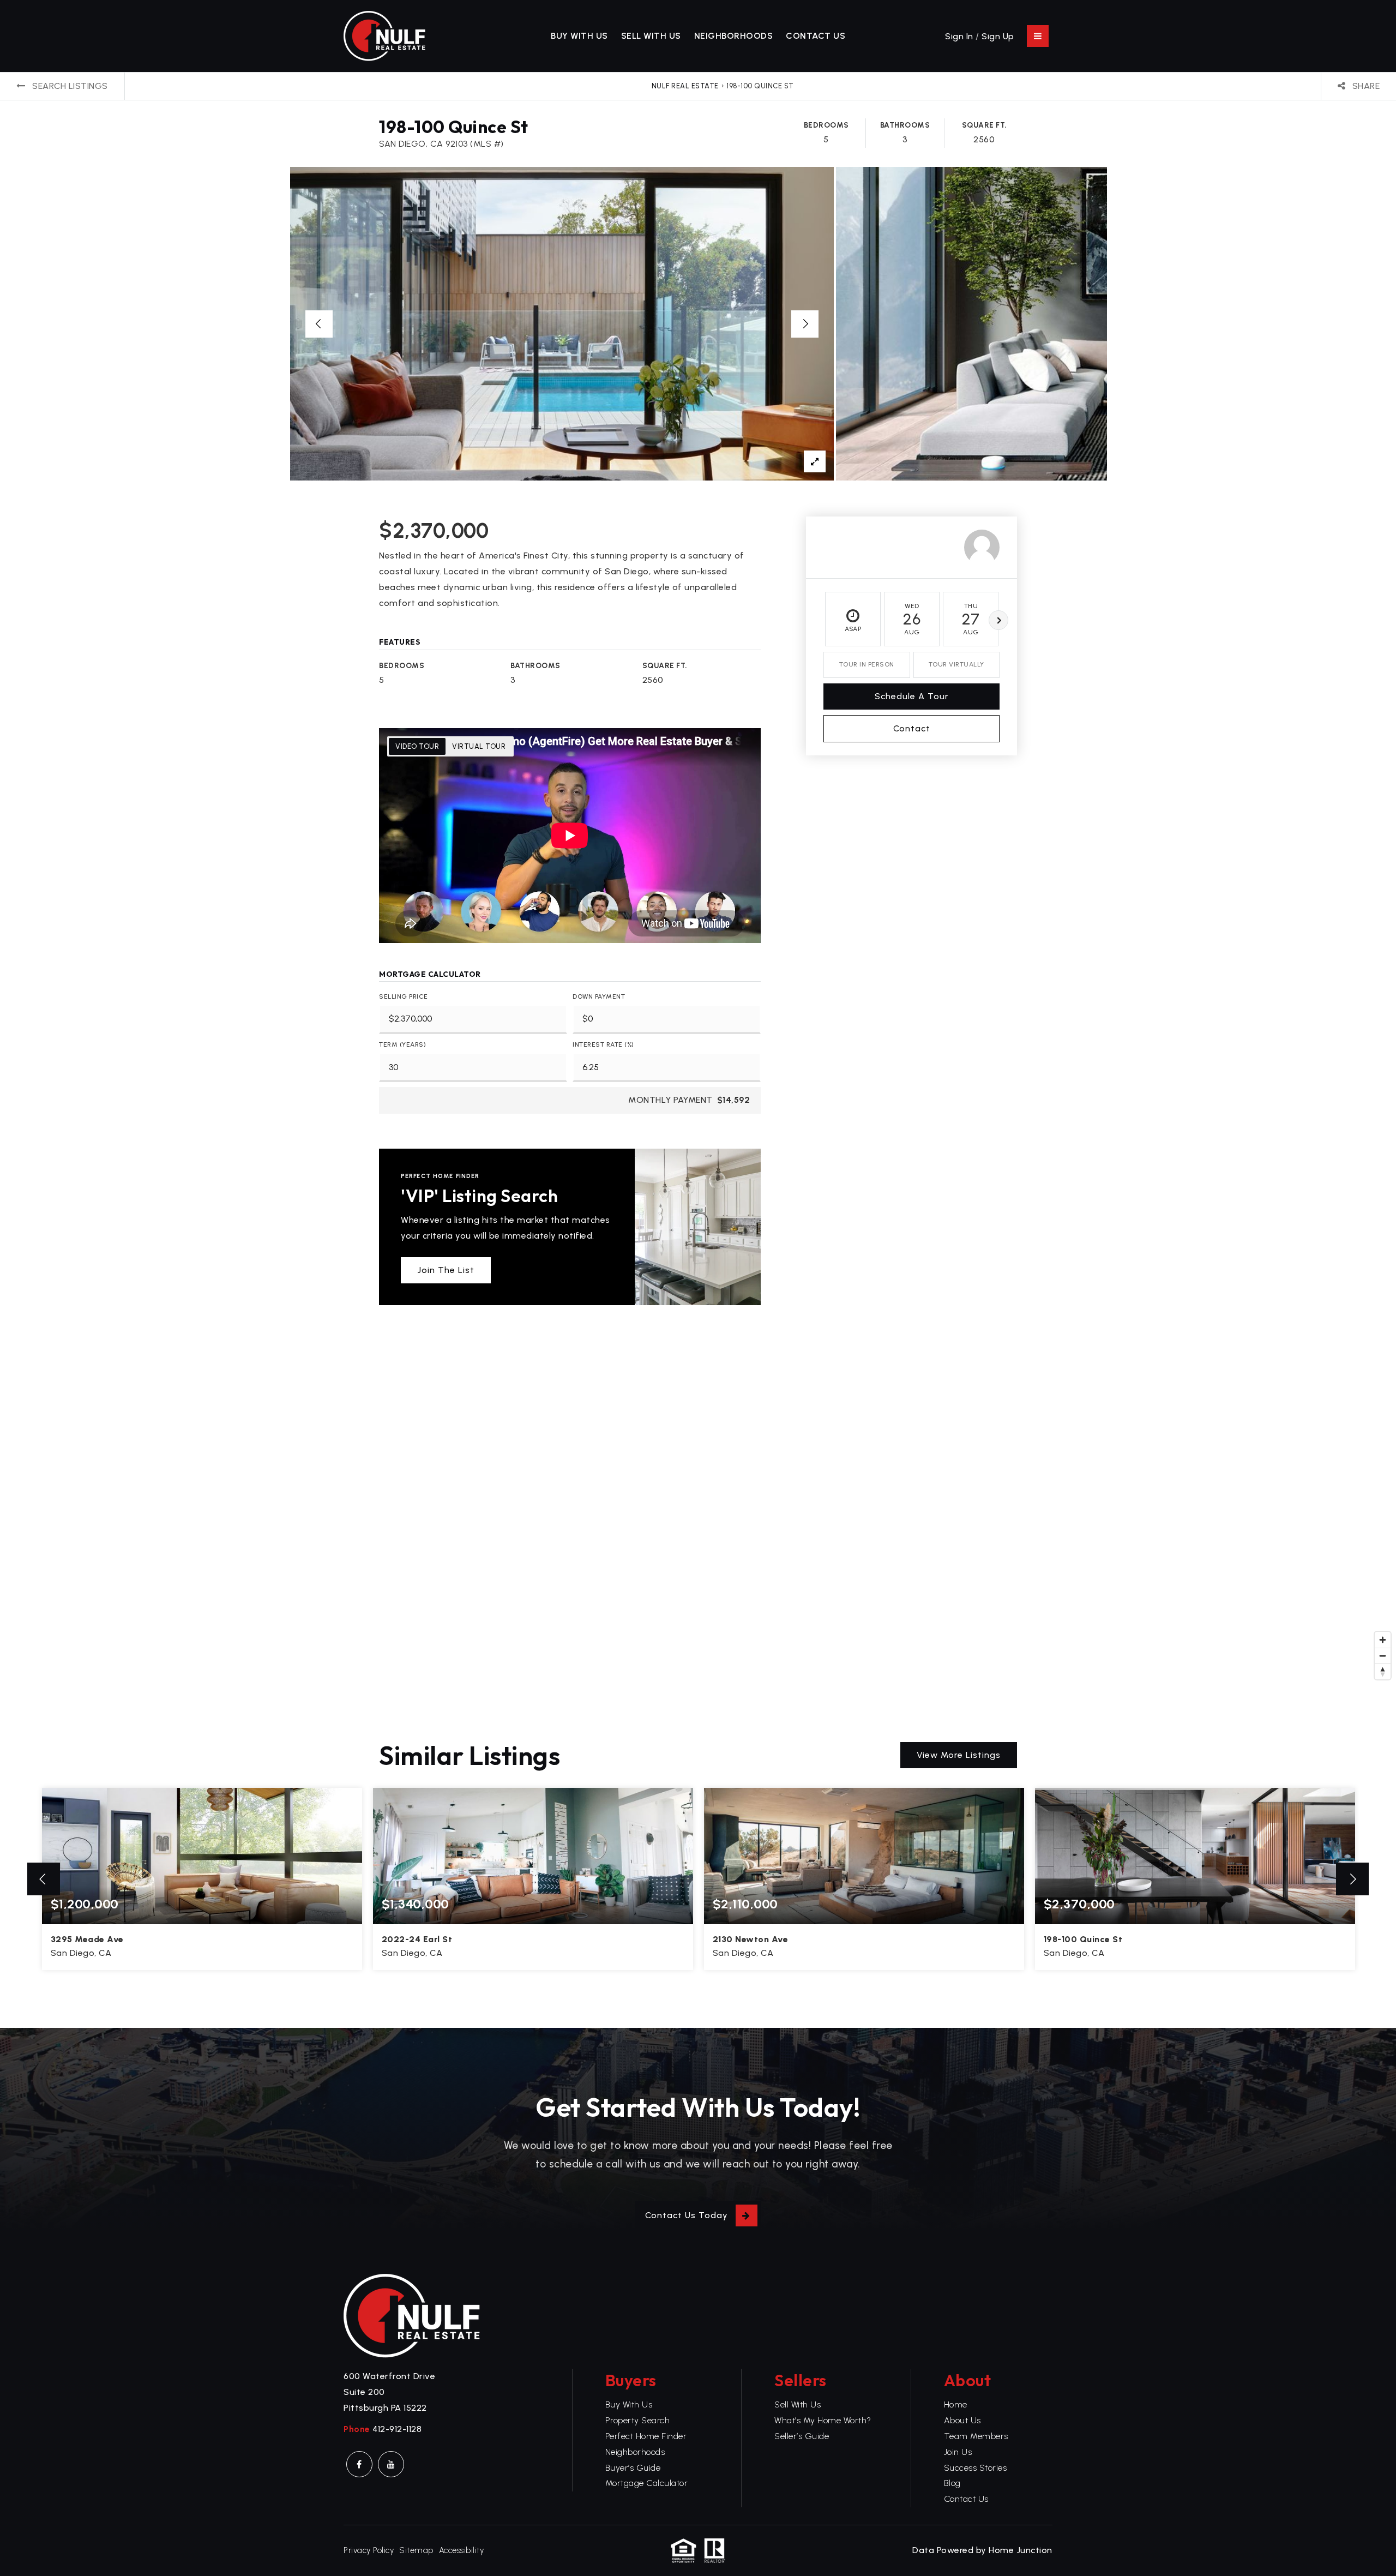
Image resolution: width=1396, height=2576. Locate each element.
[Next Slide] (805, 324)
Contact (912, 728)
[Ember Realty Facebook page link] (359, 2464)
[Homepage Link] (384, 35)
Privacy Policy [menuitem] (369, 2550)
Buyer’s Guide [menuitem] (633, 2468)
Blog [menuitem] (952, 2483)
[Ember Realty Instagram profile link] (391, 2464)
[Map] (698, 1521)
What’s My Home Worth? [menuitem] (823, 2420)
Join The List (446, 1270)
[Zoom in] (1383, 1640)
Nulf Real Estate (685, 86)
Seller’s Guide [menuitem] (802, 2436)
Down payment (599, 996)
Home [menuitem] (956, 2404)
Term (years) (402, 1044)
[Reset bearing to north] (1383, 1671)
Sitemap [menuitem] (416, 2550)
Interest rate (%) (603, 1044)
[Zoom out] (1383, 1656)
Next (998, 620)
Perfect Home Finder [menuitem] (646, 2436)
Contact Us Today (687, 2215)
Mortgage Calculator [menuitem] (647, 2483)
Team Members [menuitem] (976, 2436)
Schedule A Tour (912, 696)
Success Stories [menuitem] (976, 2468)
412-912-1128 (397, 2429)
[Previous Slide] (319, 324)
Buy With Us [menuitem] (579, 36)
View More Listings (959, 1755)
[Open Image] (562, 324)
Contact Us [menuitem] (816, 36)
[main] (698, 1050)
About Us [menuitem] (962, 2420)
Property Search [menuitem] (638, 2420)
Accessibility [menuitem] (462, 2550)
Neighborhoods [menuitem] (734, 36)
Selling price (404, 996)
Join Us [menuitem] (958, 2452)
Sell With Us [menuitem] (651, 36)
